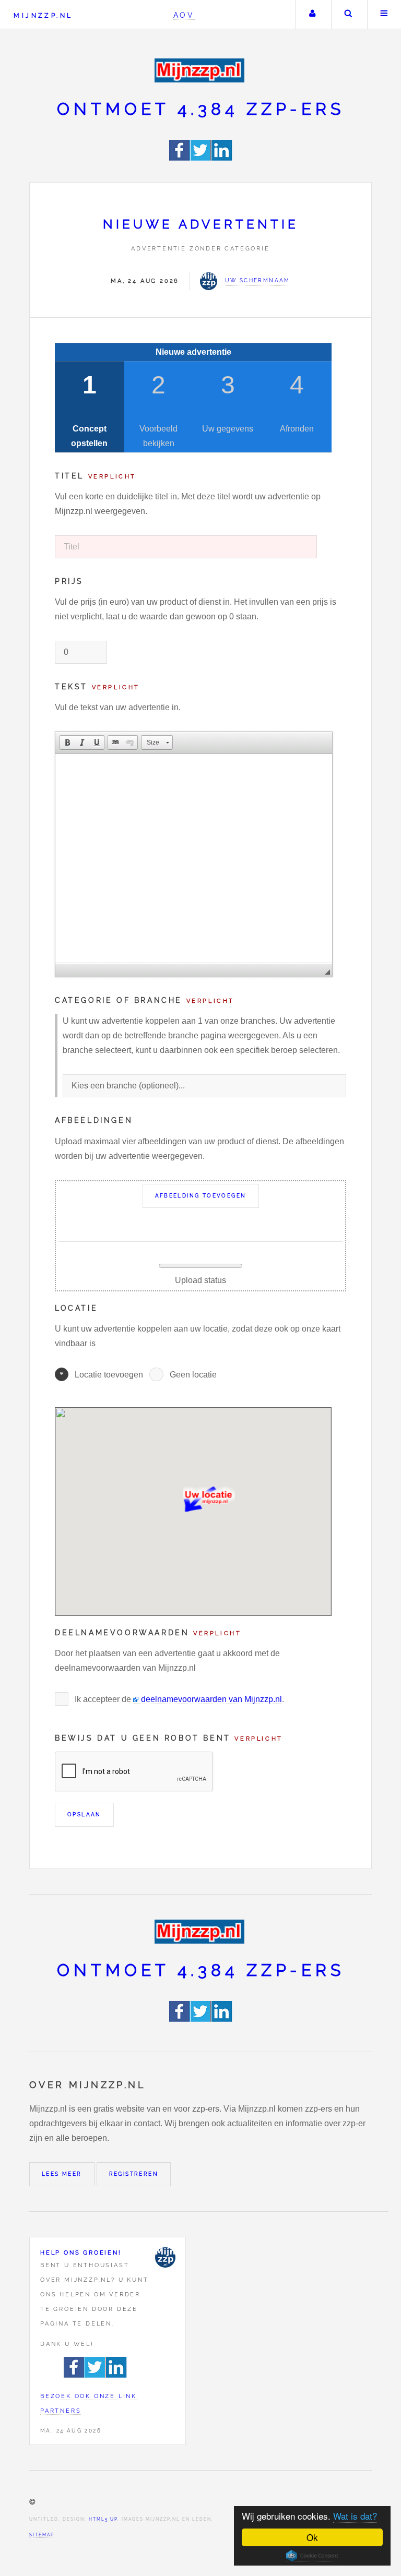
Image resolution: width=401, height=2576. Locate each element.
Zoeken (348, 15)
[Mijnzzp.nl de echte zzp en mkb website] (200, 70)
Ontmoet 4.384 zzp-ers (201, 109)
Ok (312, 2537)
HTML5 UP (103, 2519)
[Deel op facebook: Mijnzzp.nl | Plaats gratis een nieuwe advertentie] (180, 158)
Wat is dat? (355, 2516)
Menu (384, 15)
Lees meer (62, 2174)
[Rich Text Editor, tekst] (194, 858)
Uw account (312, 15)
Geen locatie (193, 1375)
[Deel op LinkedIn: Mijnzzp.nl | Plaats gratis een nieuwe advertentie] (222, 158)
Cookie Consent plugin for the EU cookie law (312, 2556)
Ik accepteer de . (179, 1699)
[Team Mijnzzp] (165, 2257)
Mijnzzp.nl (43, 15)
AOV (184, 15)
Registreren (134, 2174)
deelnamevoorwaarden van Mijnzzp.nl (211, 1699)
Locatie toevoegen (109, 1375)
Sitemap (42, 2535)
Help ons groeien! (81, 2252)
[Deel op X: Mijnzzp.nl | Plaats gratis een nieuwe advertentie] (201, 158)
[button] (67, 742)
